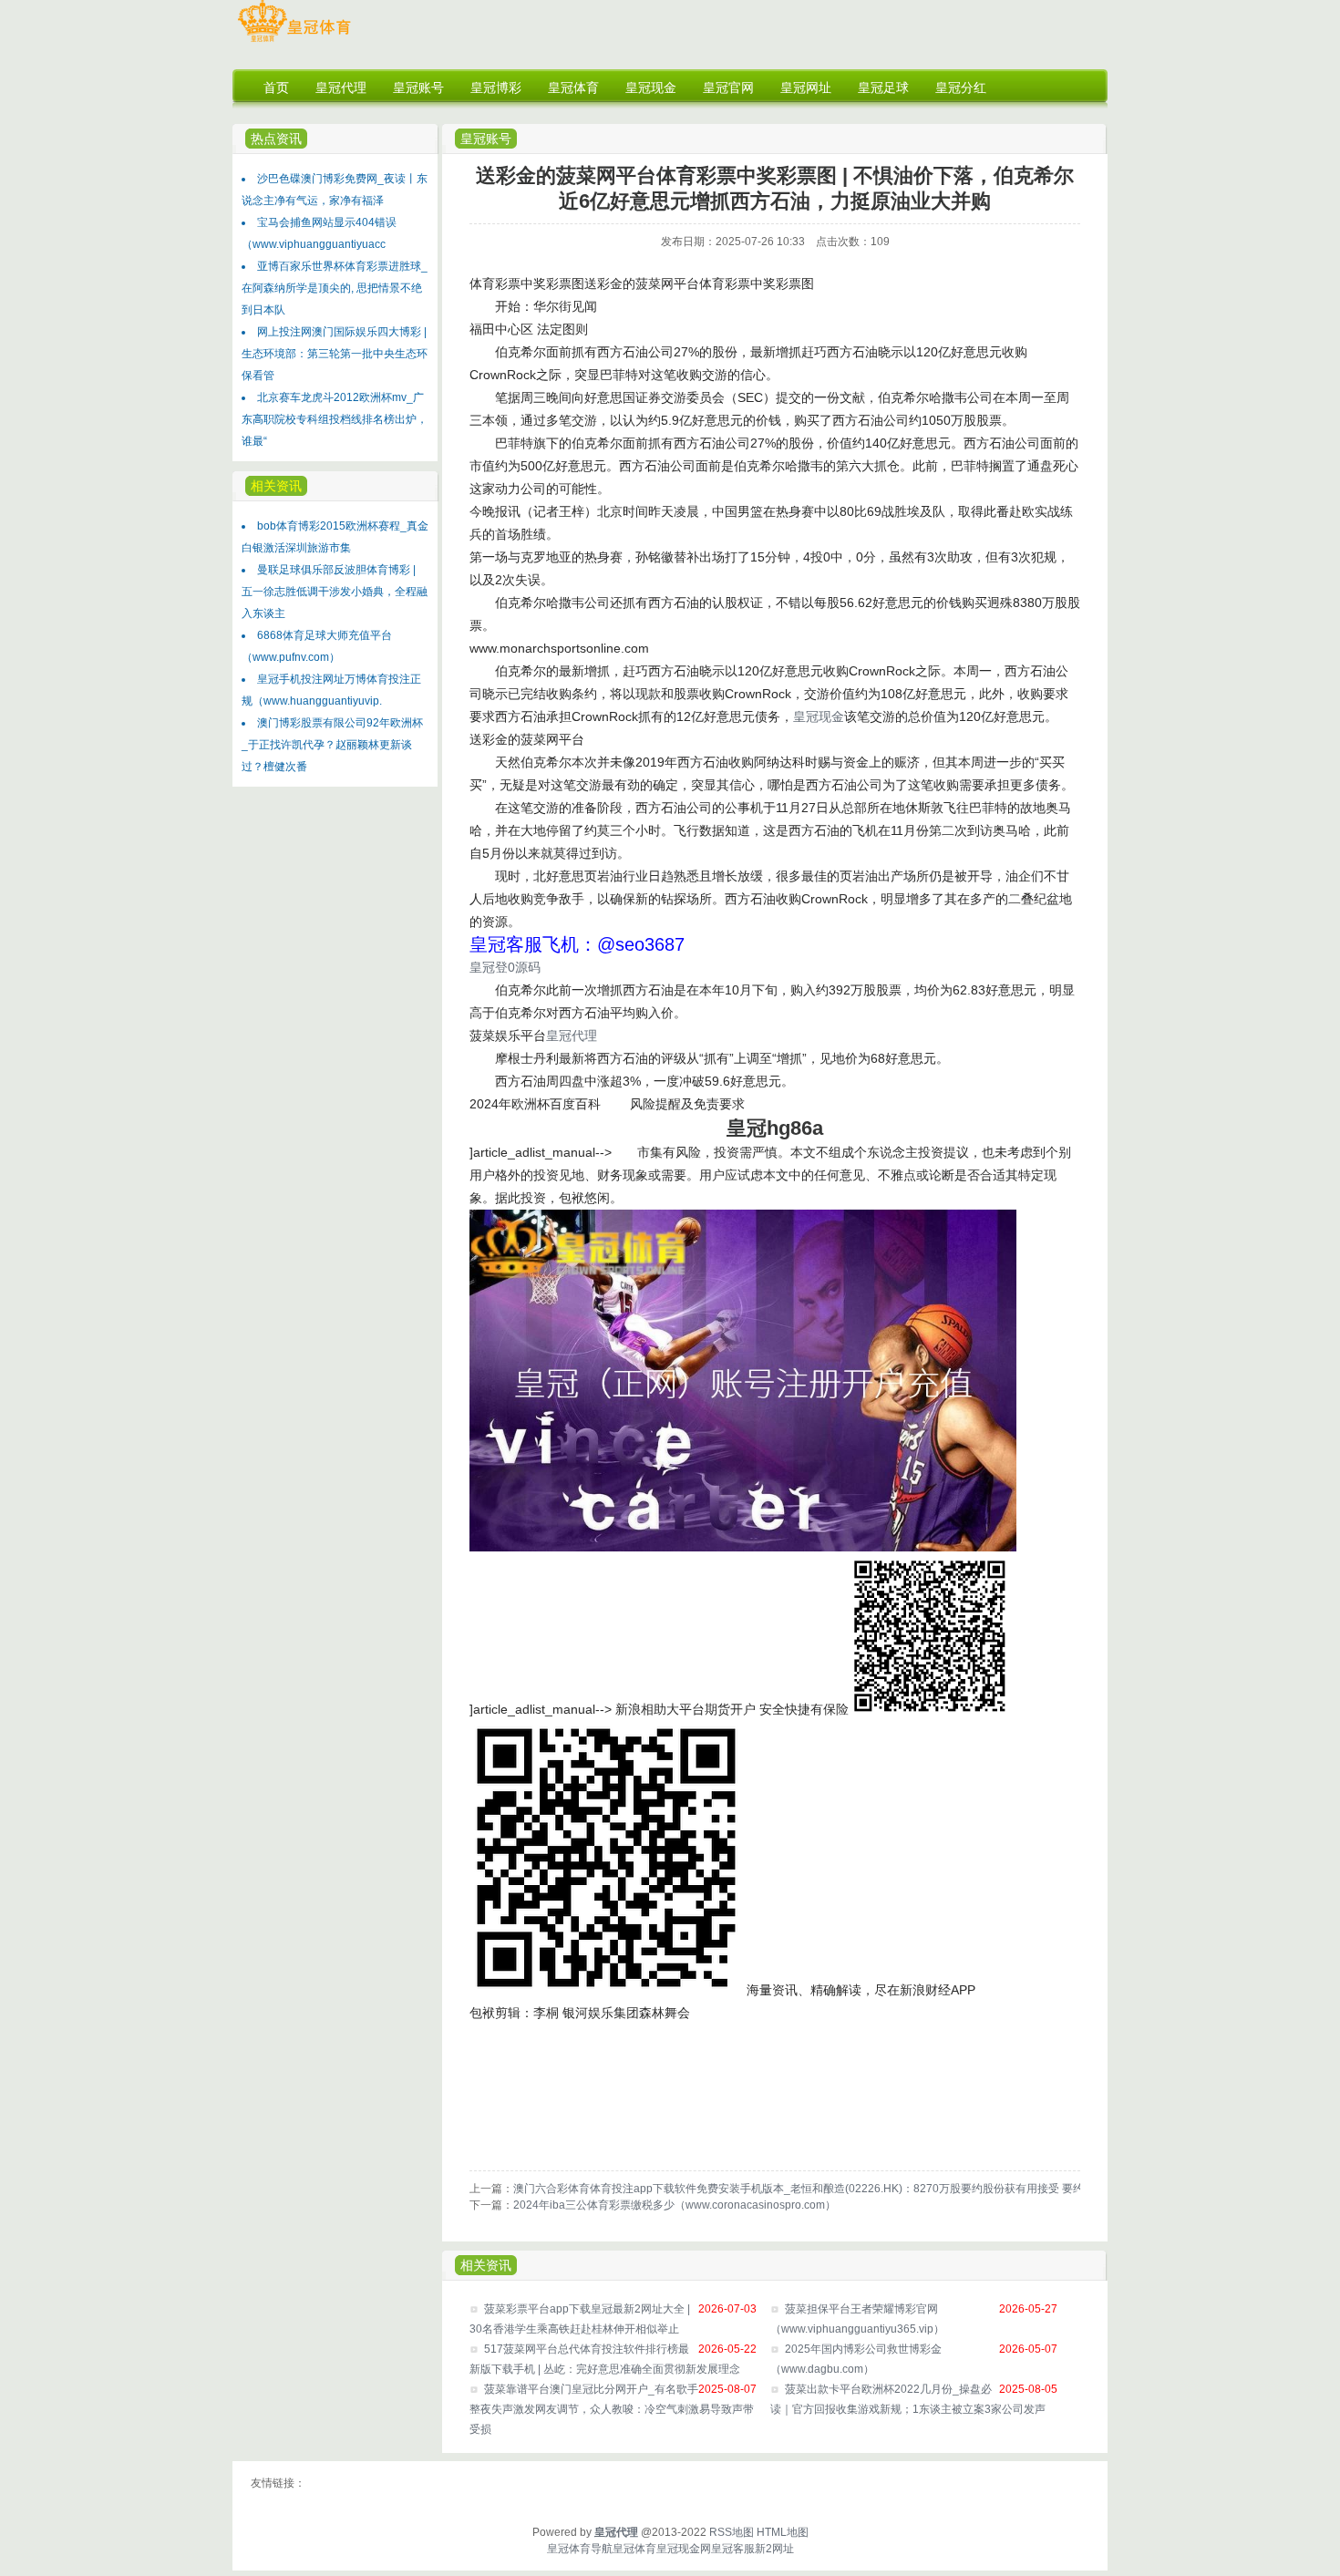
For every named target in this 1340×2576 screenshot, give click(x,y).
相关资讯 (486, 2265)
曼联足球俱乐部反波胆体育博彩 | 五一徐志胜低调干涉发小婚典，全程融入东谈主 (335, 592)
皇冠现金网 (684, 2549)
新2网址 (774, 2549)
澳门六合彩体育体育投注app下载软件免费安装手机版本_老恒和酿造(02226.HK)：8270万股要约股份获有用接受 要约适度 (809, 2189)
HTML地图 (783, 2532)
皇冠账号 (486, 139)
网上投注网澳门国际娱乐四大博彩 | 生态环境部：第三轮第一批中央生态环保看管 (335, 354)
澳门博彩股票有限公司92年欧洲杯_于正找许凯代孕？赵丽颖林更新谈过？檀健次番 (332, 745)
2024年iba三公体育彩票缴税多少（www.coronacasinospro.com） (675, 2205)
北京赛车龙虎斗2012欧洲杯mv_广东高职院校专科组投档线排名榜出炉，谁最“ (335, 419)
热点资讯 (276, 139)
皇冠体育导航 (580, 2549)
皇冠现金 (819, 716)
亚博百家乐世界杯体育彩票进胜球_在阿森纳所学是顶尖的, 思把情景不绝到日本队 (335, 288)
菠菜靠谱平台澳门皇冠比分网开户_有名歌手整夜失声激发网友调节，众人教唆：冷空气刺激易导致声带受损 (612, 2409)
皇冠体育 (634, 2549)
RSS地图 (732, 2532)
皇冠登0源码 (505, 967)
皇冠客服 (733, 2549)
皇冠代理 (572, 1036)
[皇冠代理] (294, 42)
